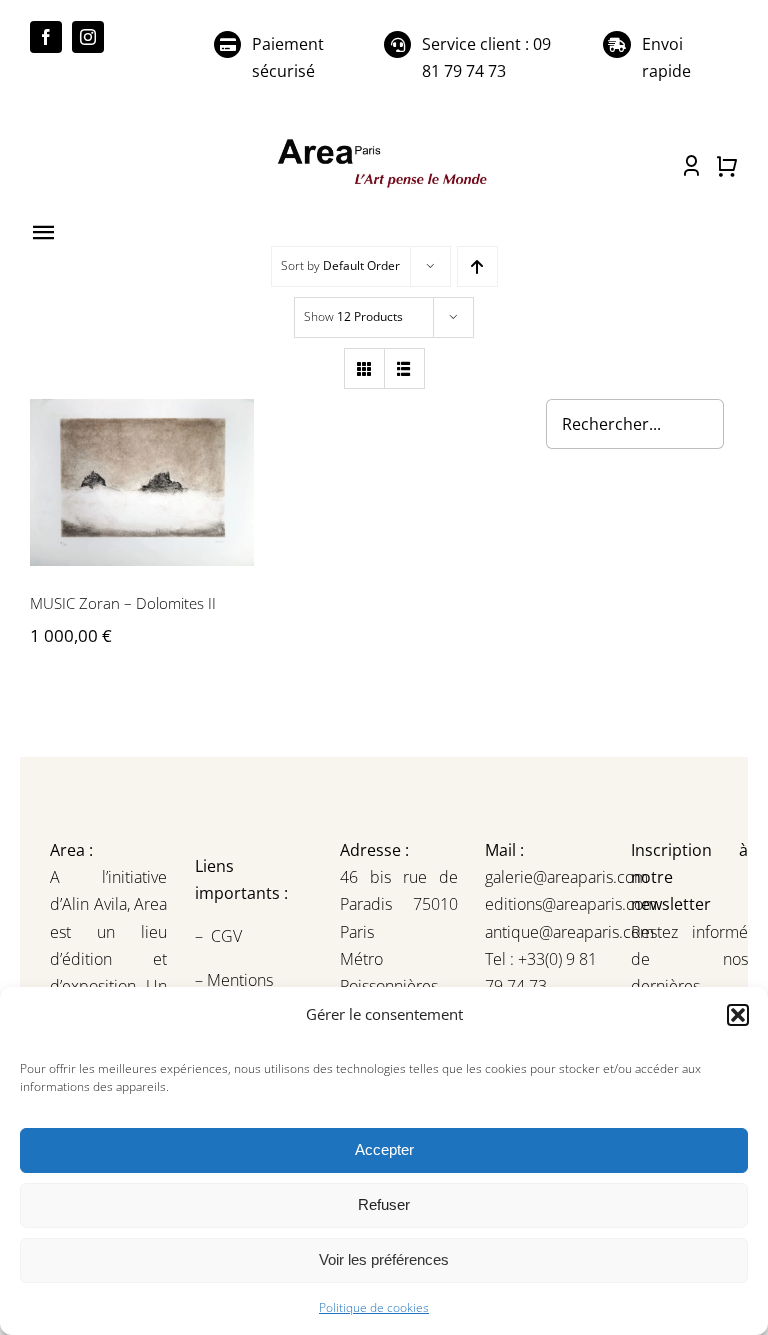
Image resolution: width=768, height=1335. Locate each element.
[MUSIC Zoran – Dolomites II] (142, 482)
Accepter (384, 1149)
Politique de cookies (374, 1307)
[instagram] (88, 37)
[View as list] (404, 368)
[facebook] (46, 37)
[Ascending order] (477, 266)
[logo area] (383, 142)
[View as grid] (364, 368)
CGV (228, 936)
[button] (738, 1015)
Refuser (384, 1204)
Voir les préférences (384, 1259)
